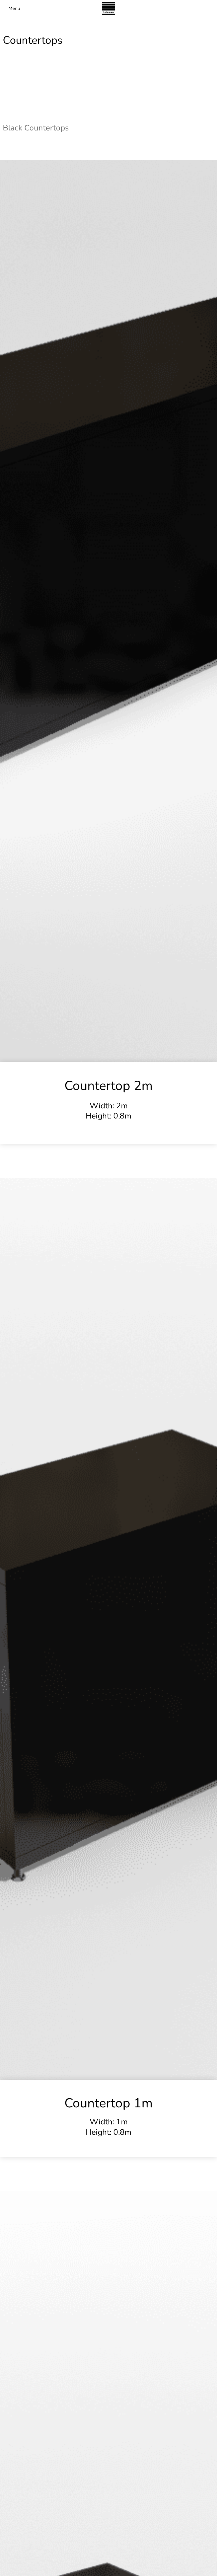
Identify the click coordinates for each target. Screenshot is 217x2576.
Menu (14, 8)
